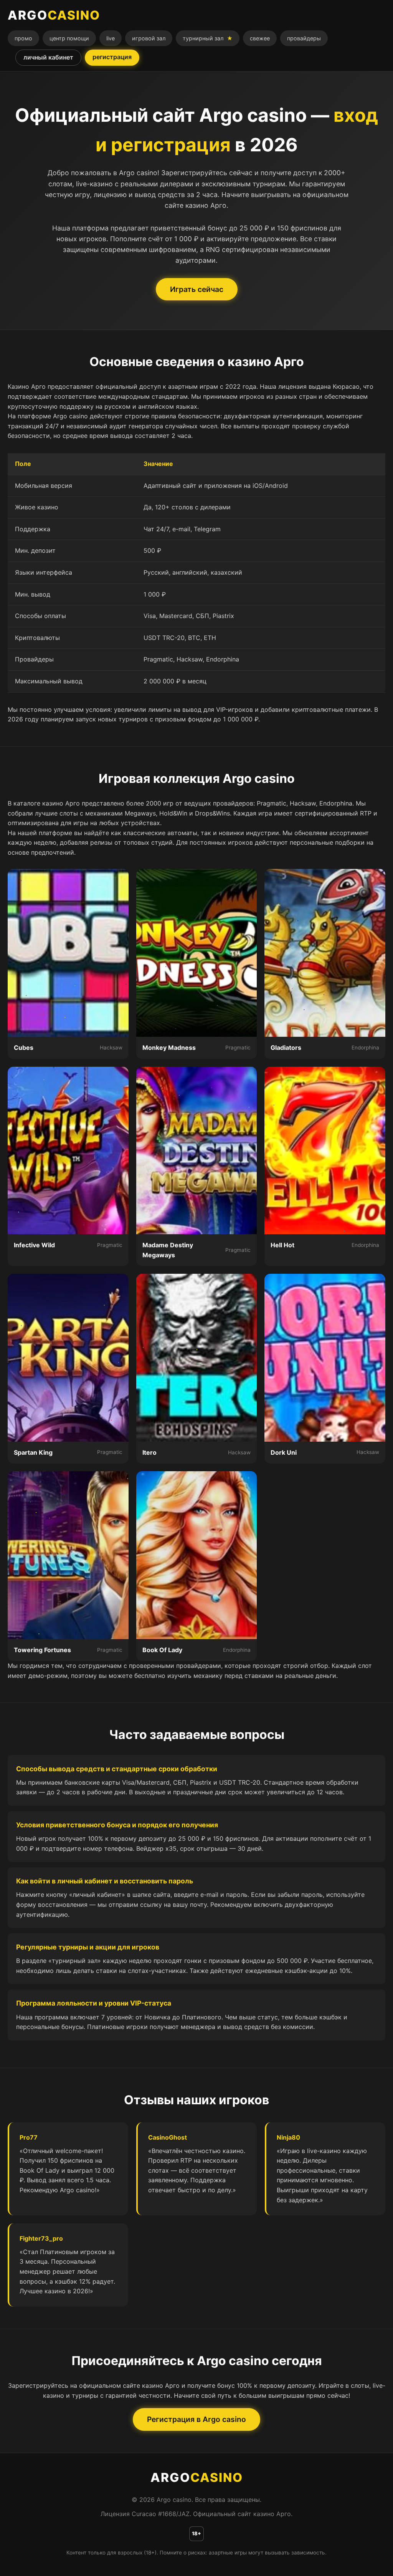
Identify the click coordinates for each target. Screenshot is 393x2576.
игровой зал (149, 38)
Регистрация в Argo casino (196, 2419)
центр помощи (69, 38)
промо (23, 38)
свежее (260, 38)
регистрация (112, 57)
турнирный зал (208, 38)
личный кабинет (48, 57)
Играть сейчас (197, 289)
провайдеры (304, 38)
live (111, 38)
